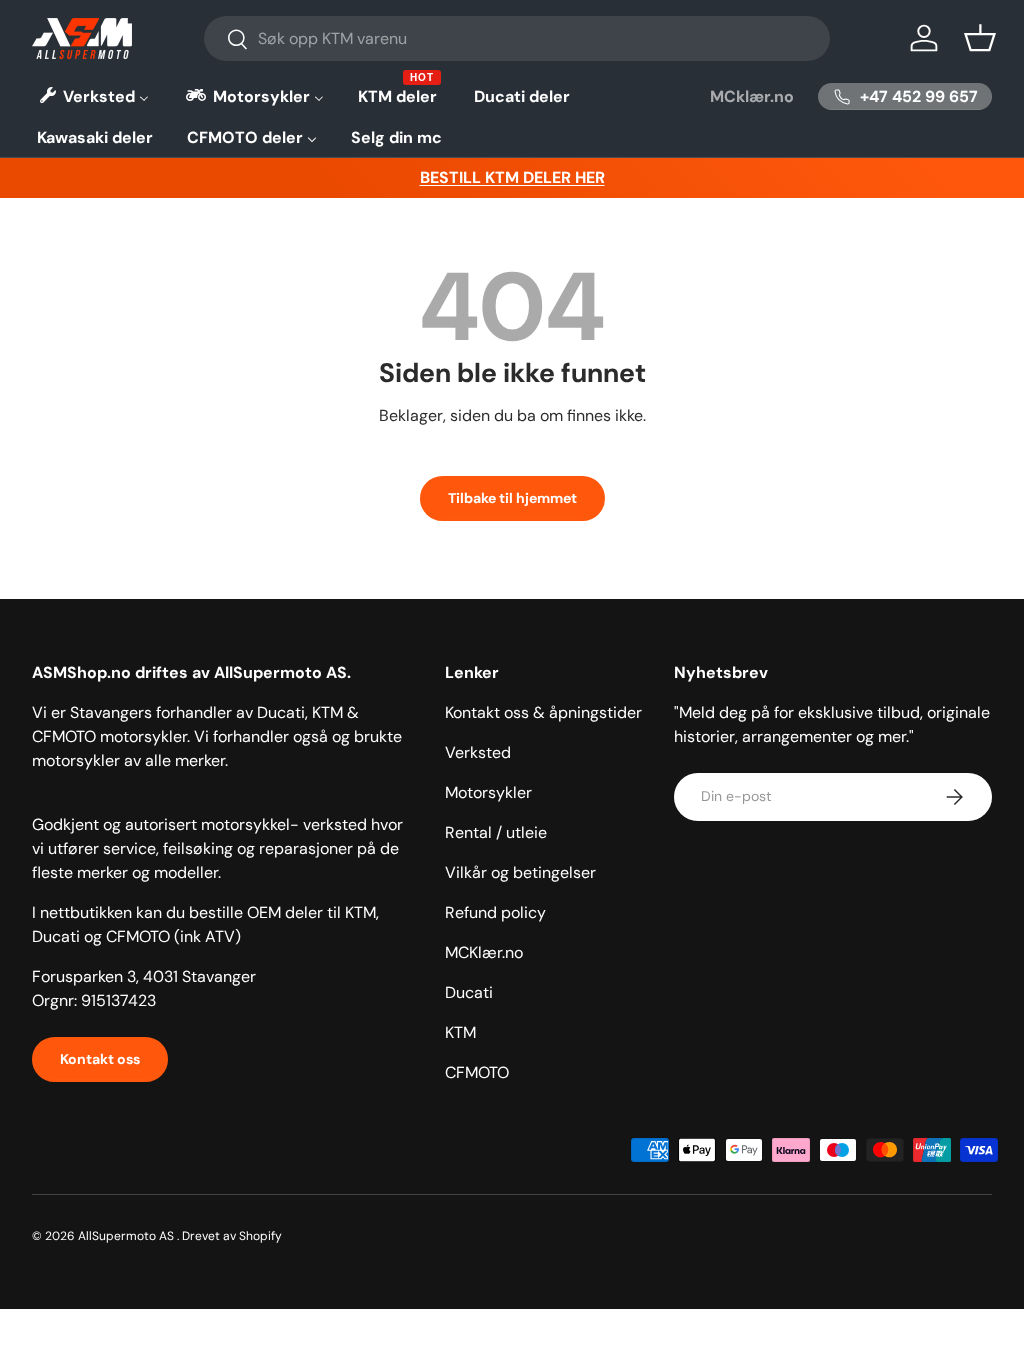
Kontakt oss (100, 1059)
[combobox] (517, 38)
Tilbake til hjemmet (512, 498)
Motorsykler (488, 792)
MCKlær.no (484, 952)
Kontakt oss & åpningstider (543, 712)
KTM (460, 1032)
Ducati (469, 992)
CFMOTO (477, 1072)
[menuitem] (93, 96)
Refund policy (495, 912)
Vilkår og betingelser (520, 872)
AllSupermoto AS (126, 1236)
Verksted (478, 752)
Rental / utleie (496, 832)
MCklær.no (752, 96)
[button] (980, 38)
